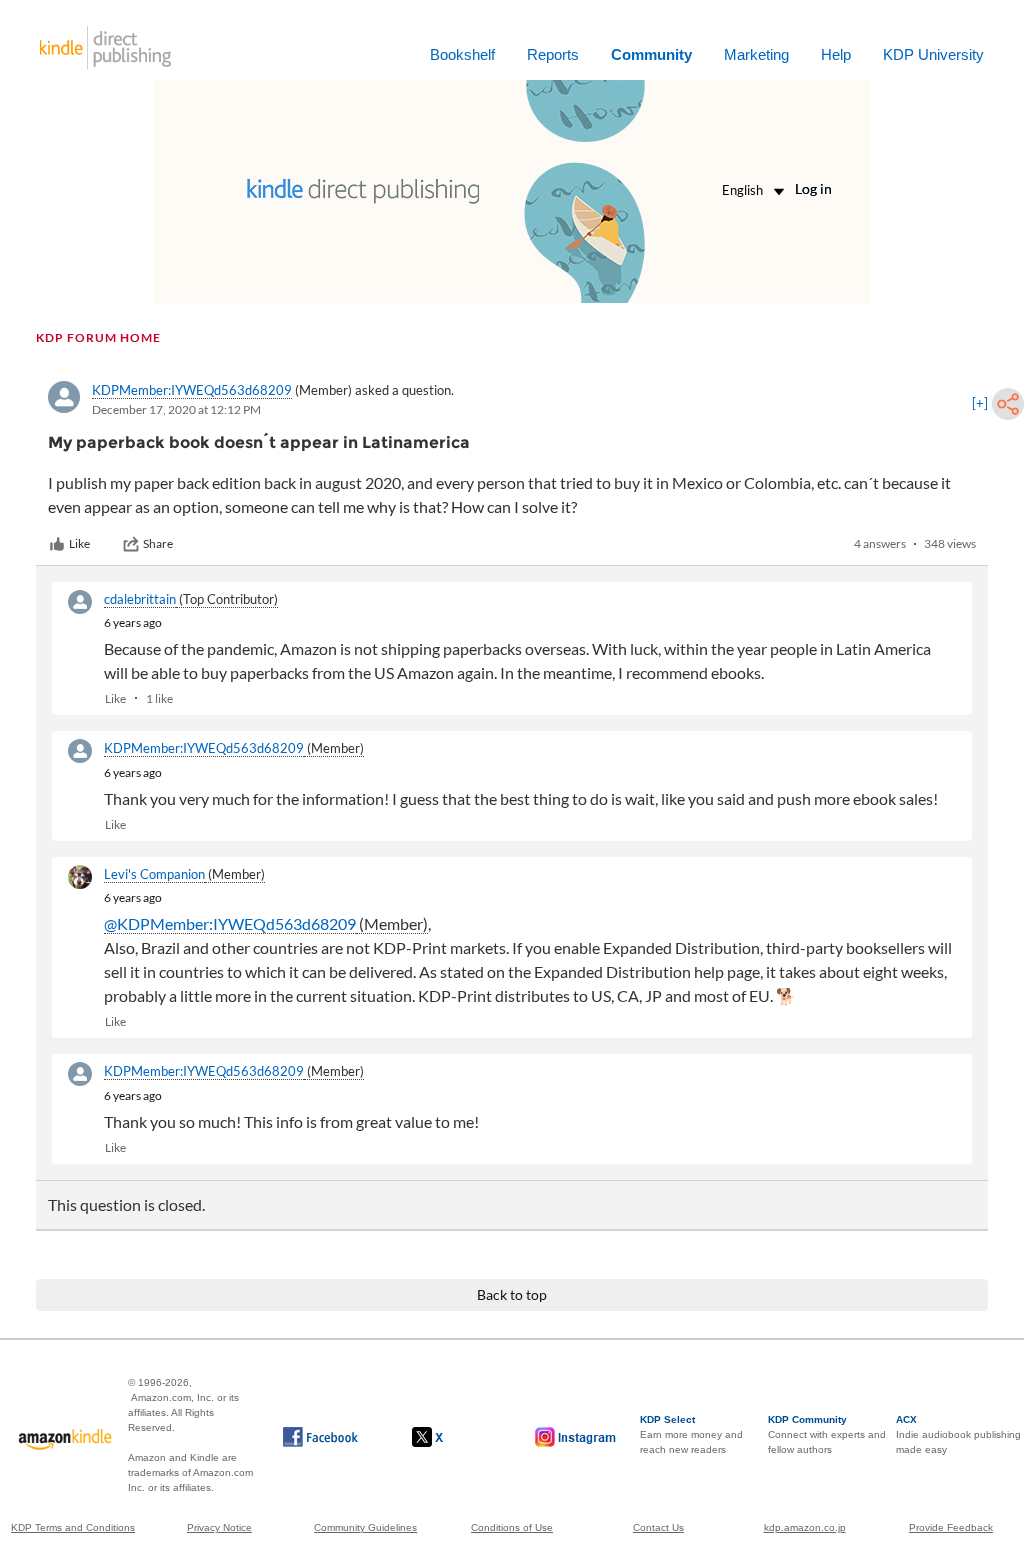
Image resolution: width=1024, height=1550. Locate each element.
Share (158, 543)
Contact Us (658, 1527)
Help (836, 54)
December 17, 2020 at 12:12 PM (176, 409)
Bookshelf (462, 54)
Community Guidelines (365, 1527)
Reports (553, 54)
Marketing (756, 54)
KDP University (933, 54)
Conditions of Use (512, 1527)
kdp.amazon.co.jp (805, 1527)
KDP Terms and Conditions (73, 1527)
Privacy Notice (219, 1527)
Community (651, 54)
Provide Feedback (951, 1527)
